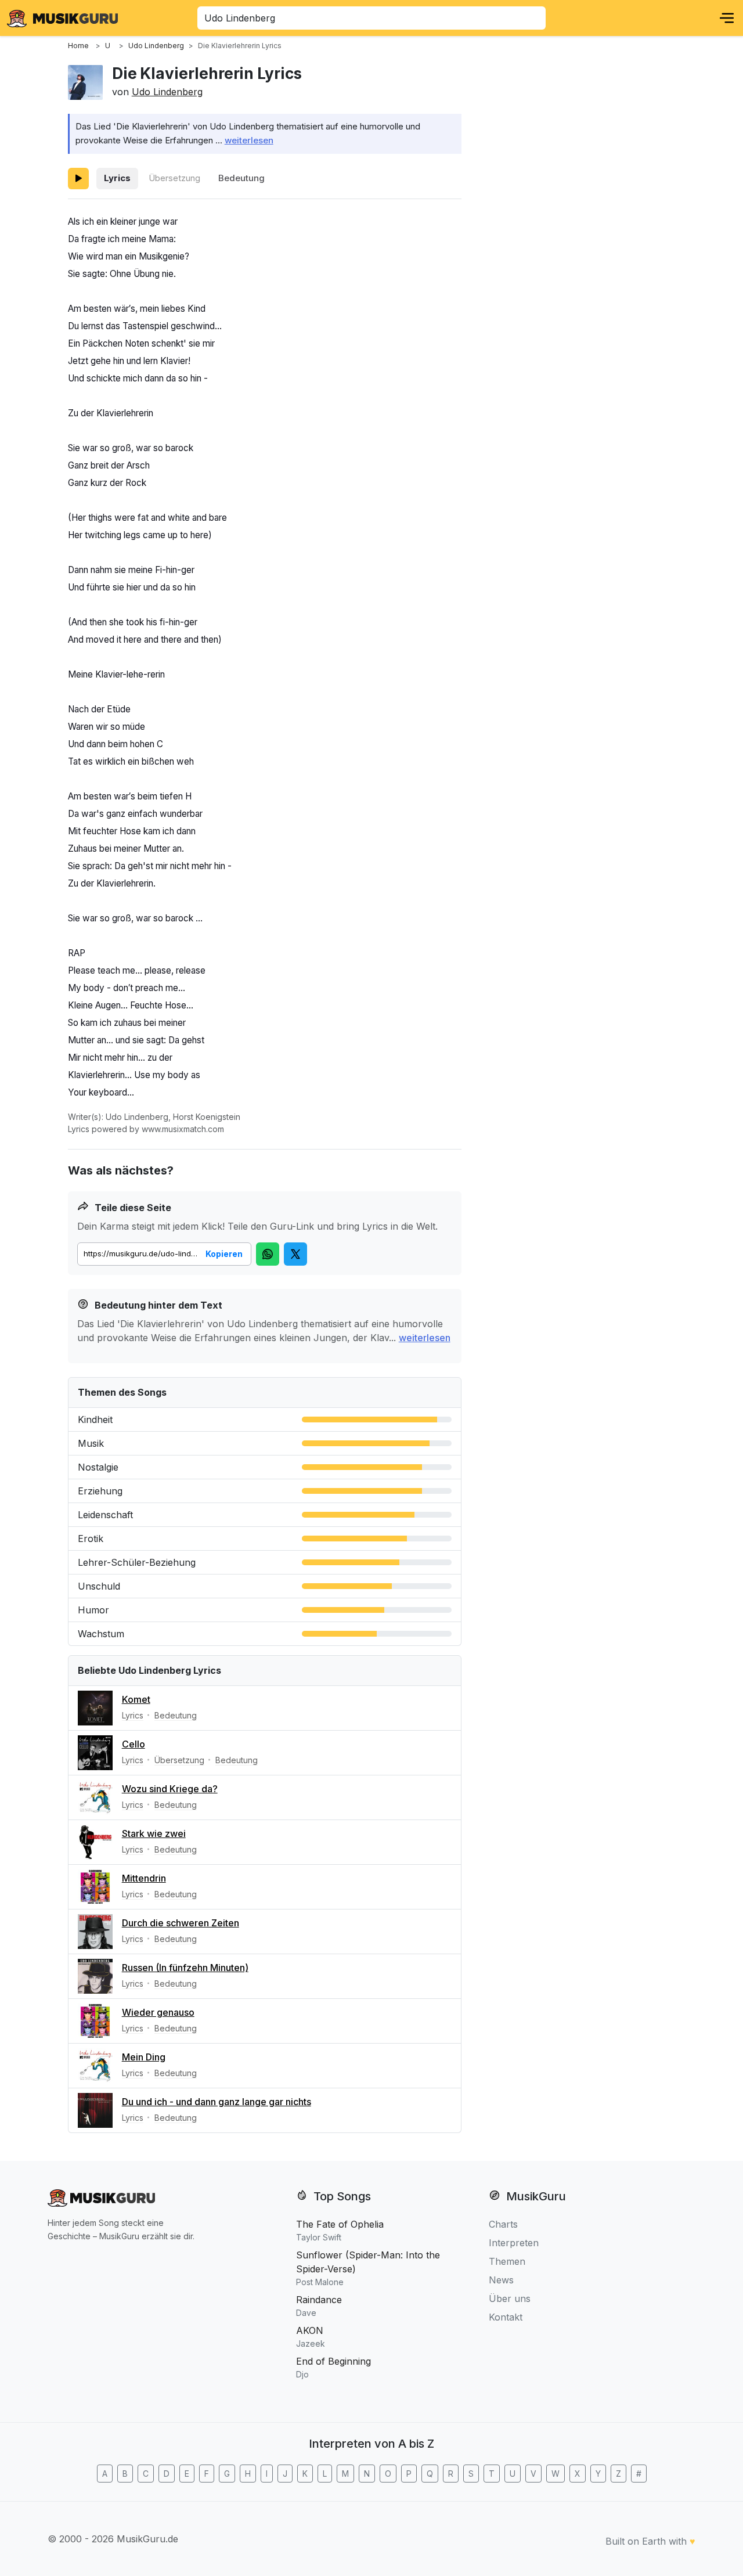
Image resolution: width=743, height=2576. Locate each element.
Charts (503, 2224)
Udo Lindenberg (167, 92)
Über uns (510, 2298)
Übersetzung (174, 178)
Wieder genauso (158, 2012)
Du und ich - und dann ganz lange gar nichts (217, 2102)
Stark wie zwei (154, 1833)
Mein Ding (144, 2057)
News (501, 2280)
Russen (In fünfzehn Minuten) (185, 1968)
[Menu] (727, 18)
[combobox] (371, 18)
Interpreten (514, 2243)
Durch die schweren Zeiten (181, 1923)
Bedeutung (241, 178)
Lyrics (117, 178)
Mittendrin (144, 1878)
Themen (507, 2261)
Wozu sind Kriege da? (170, 1789)
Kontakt (506, 2317)
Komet (136, 1699)
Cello (134, 1744)
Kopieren (224, 1254)
